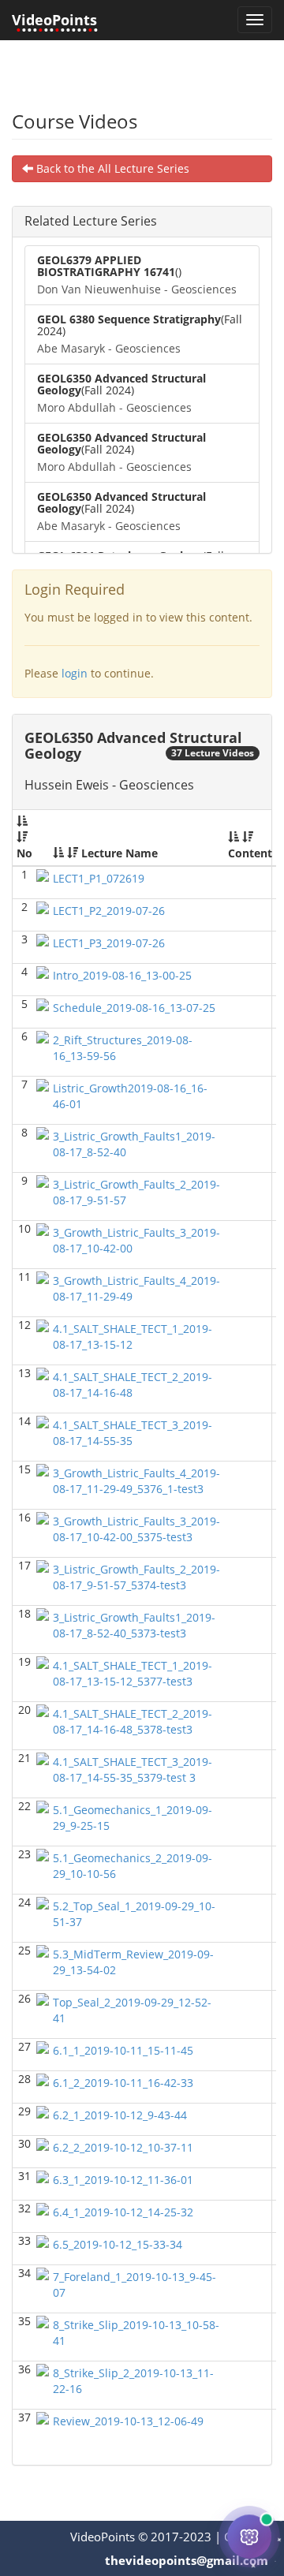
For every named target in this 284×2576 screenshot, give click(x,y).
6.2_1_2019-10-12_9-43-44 (120, 2115)
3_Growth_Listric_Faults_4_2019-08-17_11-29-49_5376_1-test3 (136, 1481)
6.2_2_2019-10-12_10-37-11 (123, 2147)
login (75, 673)
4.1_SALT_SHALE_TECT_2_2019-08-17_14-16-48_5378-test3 (133, 1721)
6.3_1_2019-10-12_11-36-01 (123, 2180)
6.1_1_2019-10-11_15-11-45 (123, 2050)
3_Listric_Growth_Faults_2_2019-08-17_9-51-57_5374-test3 (136, 1577)
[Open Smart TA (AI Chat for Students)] (249, 2537)
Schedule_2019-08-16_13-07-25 (134, 1008)
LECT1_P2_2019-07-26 (109, 911)
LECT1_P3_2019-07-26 (109, 943)
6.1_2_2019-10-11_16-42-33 (123, 2083)
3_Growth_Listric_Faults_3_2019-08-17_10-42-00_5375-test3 (136, 1529)
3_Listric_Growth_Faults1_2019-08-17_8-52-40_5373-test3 (134, 1625)
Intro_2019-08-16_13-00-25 (122, 975)
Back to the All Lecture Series (111, 168)
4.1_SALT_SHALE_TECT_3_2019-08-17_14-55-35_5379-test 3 (133, 1770)
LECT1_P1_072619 (99, 878)
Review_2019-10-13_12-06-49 (128, 2421)
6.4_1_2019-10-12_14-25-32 (123, 2212)
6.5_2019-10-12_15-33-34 (118, 2244)
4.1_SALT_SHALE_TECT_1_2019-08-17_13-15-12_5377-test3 (133, 1673)
